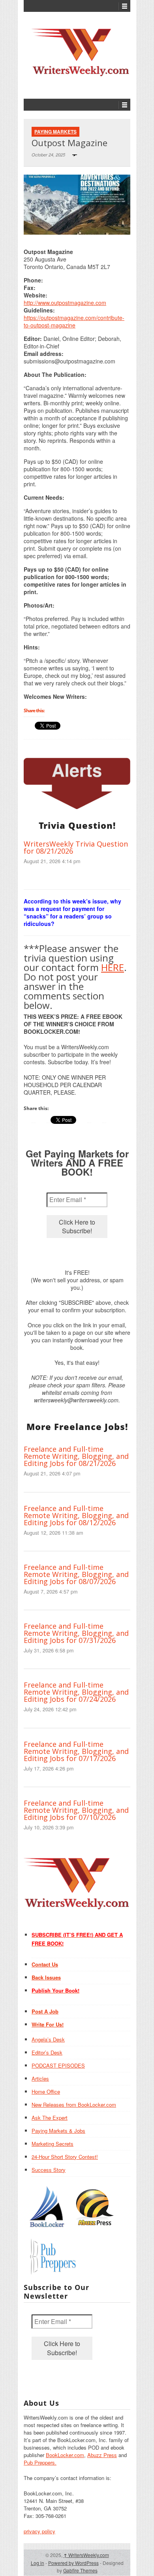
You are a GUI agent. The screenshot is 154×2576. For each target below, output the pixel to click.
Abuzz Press (102, 2455)
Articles (40, 2078)
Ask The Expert (50, 2118)
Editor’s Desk (47, 2052)
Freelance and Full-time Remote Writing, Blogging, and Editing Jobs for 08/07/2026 (76, 1574)
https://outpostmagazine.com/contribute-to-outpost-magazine (74, 321)
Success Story (49, 2170)
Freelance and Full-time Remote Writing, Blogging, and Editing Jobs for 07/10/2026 (76, 1810)
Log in (38, 2563)
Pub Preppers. (40, 2462)
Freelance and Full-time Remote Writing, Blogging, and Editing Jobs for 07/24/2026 (76, 1692)
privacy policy (39, 2531)
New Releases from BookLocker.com (74, 2105)
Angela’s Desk (48, 2039)
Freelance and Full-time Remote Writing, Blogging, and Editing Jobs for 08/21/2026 (76, 1456)
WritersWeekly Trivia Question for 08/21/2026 (76, 847)
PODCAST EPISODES (58, 2065)
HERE (113, 967)
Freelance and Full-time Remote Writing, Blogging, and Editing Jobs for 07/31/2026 (76, 1633)
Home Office (46, 2091)
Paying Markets (55, 132)
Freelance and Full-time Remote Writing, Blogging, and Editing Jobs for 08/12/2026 (76, 1515)
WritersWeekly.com (86, 2555)
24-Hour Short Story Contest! (65, 2157)
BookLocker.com (65, 2455)
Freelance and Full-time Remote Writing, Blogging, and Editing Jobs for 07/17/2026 (76, 1751)
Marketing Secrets (53, 2144)
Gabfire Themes (80, 2570)
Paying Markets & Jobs (58, 2131)
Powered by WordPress (73, 2563)
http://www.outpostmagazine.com (65, 303)
